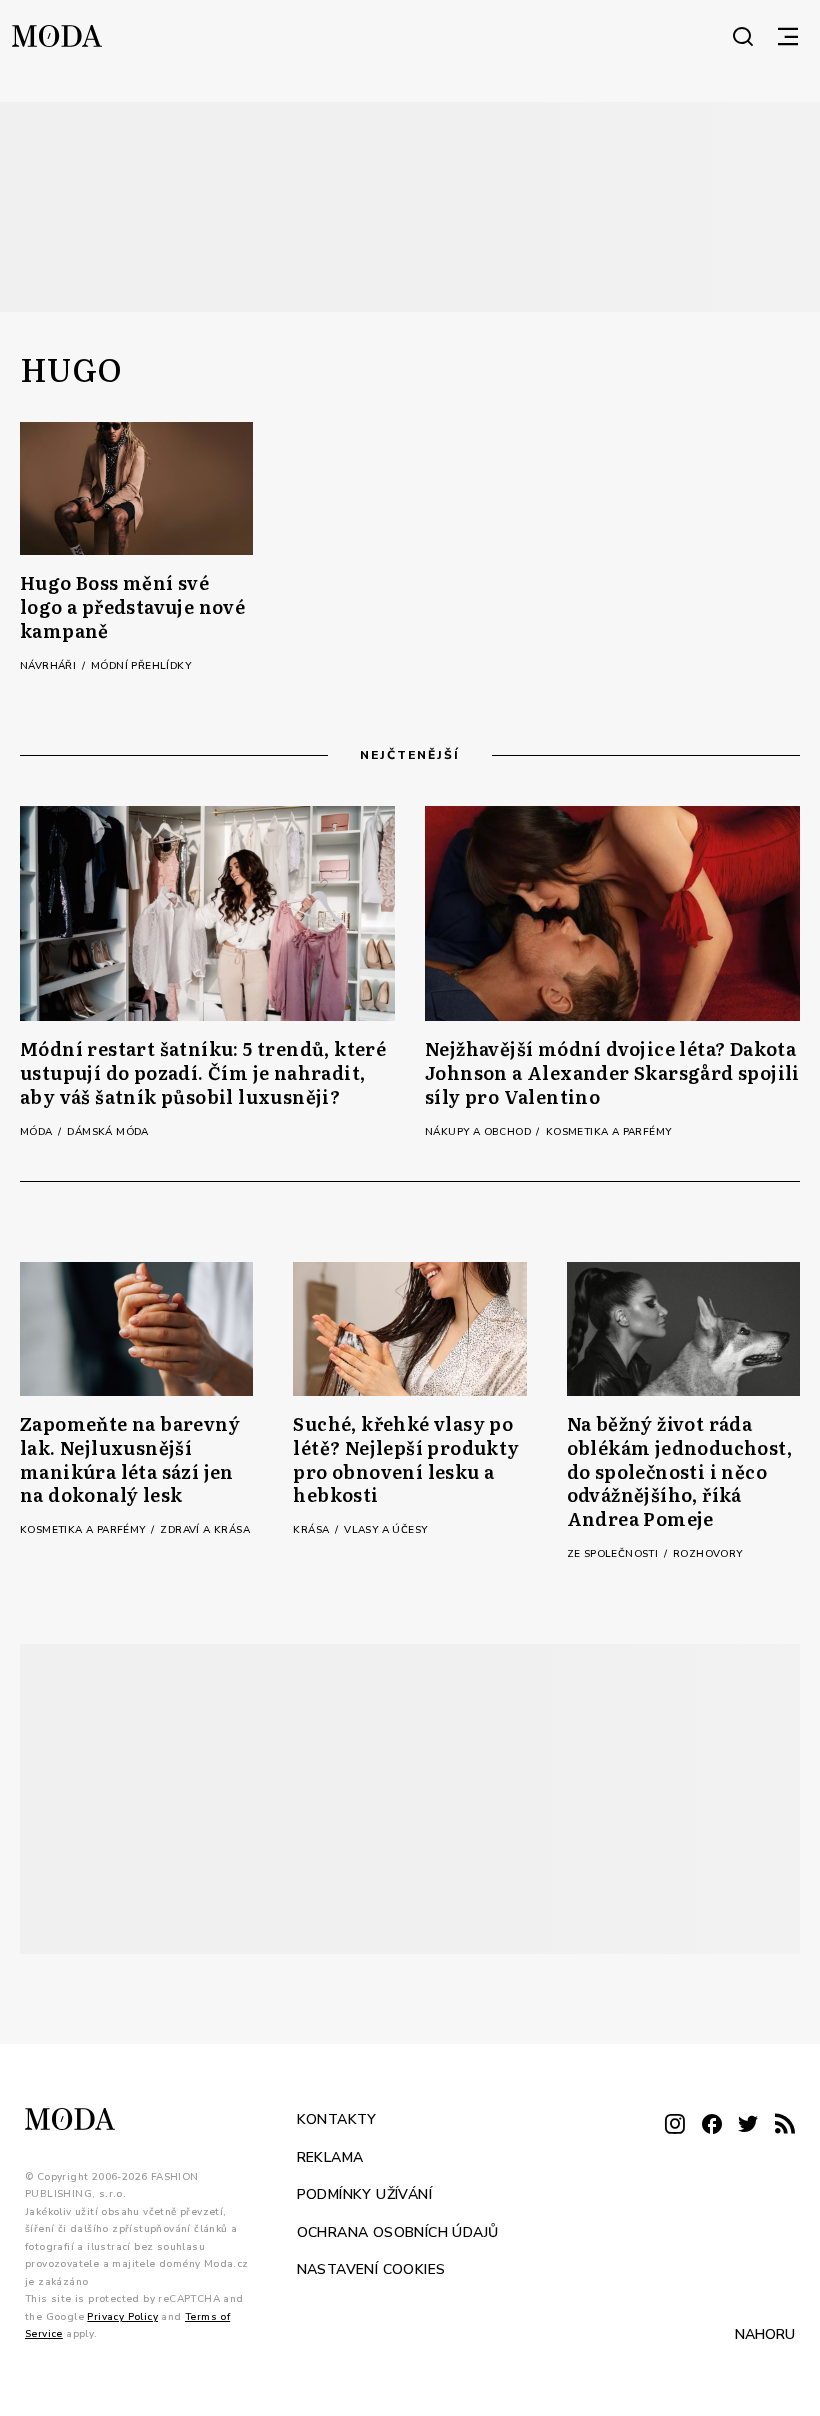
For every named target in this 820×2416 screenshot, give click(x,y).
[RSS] (785, 2125)
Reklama (330, 2157)
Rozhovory (708, 1554)
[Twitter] (748, 2125)
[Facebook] (712, 2125)
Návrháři (50, 666)
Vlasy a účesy (385, 1530)
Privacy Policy (122, 2317)
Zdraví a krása (205, 1530)
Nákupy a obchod (479, 1132)
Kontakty (337, 2119)
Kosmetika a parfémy (609, 1132)
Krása (312, 1530)
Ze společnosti (614, 1554)
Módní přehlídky (141, 666)
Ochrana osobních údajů (398, 2232)
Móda (38, 1132)
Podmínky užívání (364, 2194)
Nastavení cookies (371, 2269)
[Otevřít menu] (788, 36)
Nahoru (765, 2334)
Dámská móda (107, 1132)
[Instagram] (675, 2125)
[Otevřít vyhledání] (743, 36)
